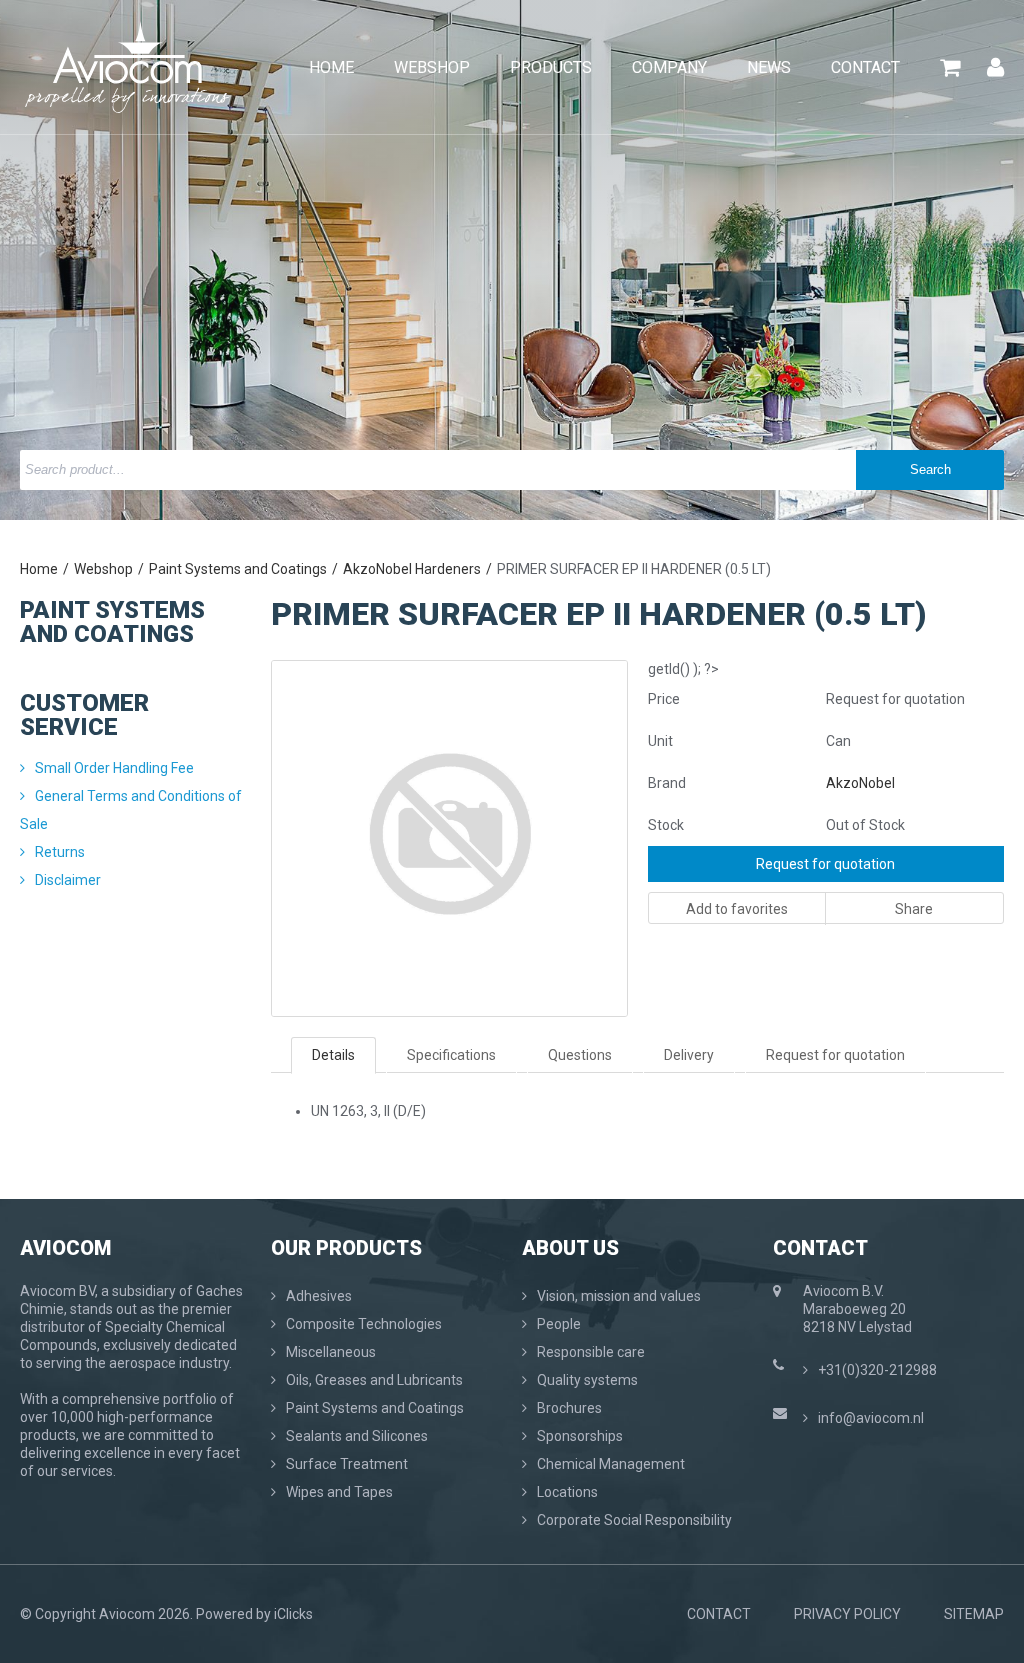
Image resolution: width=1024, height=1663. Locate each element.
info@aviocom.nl (871, 1418)
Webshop (103, 569)
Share (914, 909)
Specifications (451, 1055)
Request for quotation (825, 864)
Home (39, 569)
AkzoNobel (860, 783)
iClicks (293, 1614)
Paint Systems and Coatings (238, 569)
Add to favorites (737, 909)
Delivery (689, 1055)
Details (333, 1055)
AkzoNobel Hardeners (412, 569)
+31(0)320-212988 (877, 1370)
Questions (580, 1055)
